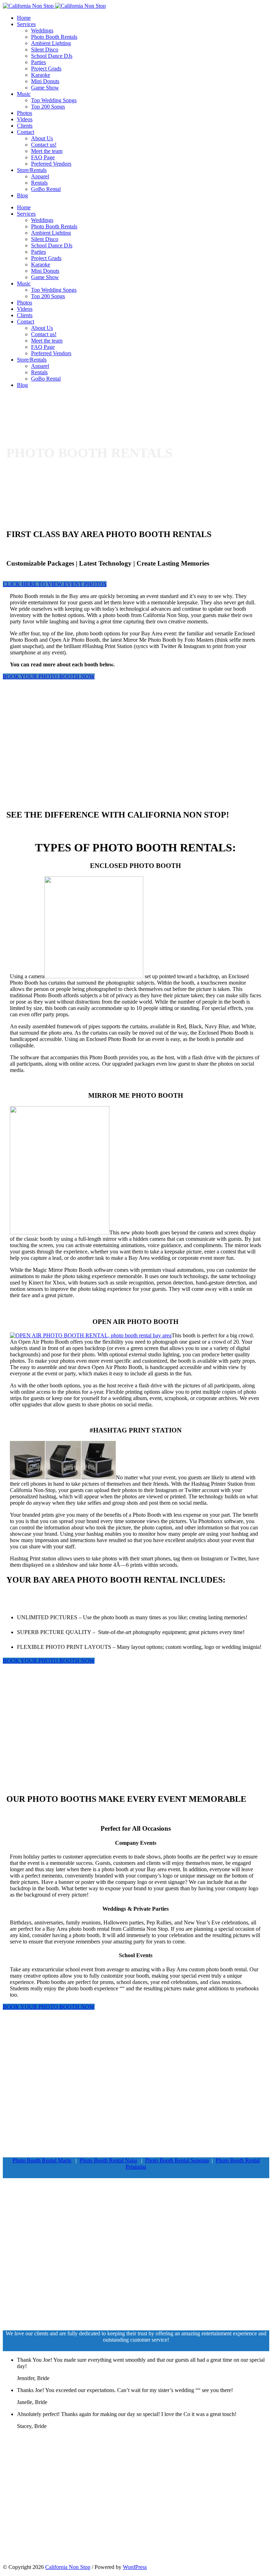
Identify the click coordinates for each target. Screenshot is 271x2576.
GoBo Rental (46, 189)
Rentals (39, 183)
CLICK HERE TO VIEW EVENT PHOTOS (55, 584)
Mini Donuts (45, 81)
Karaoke (41, 75)
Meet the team (47, 151)
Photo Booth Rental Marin (42, 2160)
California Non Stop (68, 2567)
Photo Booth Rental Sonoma (177, 2160)
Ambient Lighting (51, 43)
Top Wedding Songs (54, 100)
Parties (38, 62)
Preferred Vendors (51, 164)
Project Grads (46, 69)
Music (24, 94)
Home (24, 18)
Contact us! (44, 145)
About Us (42, 138)
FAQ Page (43, 157)
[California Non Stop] (54, 6)
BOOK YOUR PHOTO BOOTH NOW (49, 676)
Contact (26, 132)
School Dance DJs (52, 56)
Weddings (42, 30)
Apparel (40, 176)
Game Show (45, 88)
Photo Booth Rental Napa (108, 2160)
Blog (22, 195)
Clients (25, 126)
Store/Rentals (32, 170)
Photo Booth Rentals (54, 37)
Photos (25, 113)
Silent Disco (45, 50)
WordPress (135, 2567)
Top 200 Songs (48, 107)
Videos (25, 119)
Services (26, 24)
